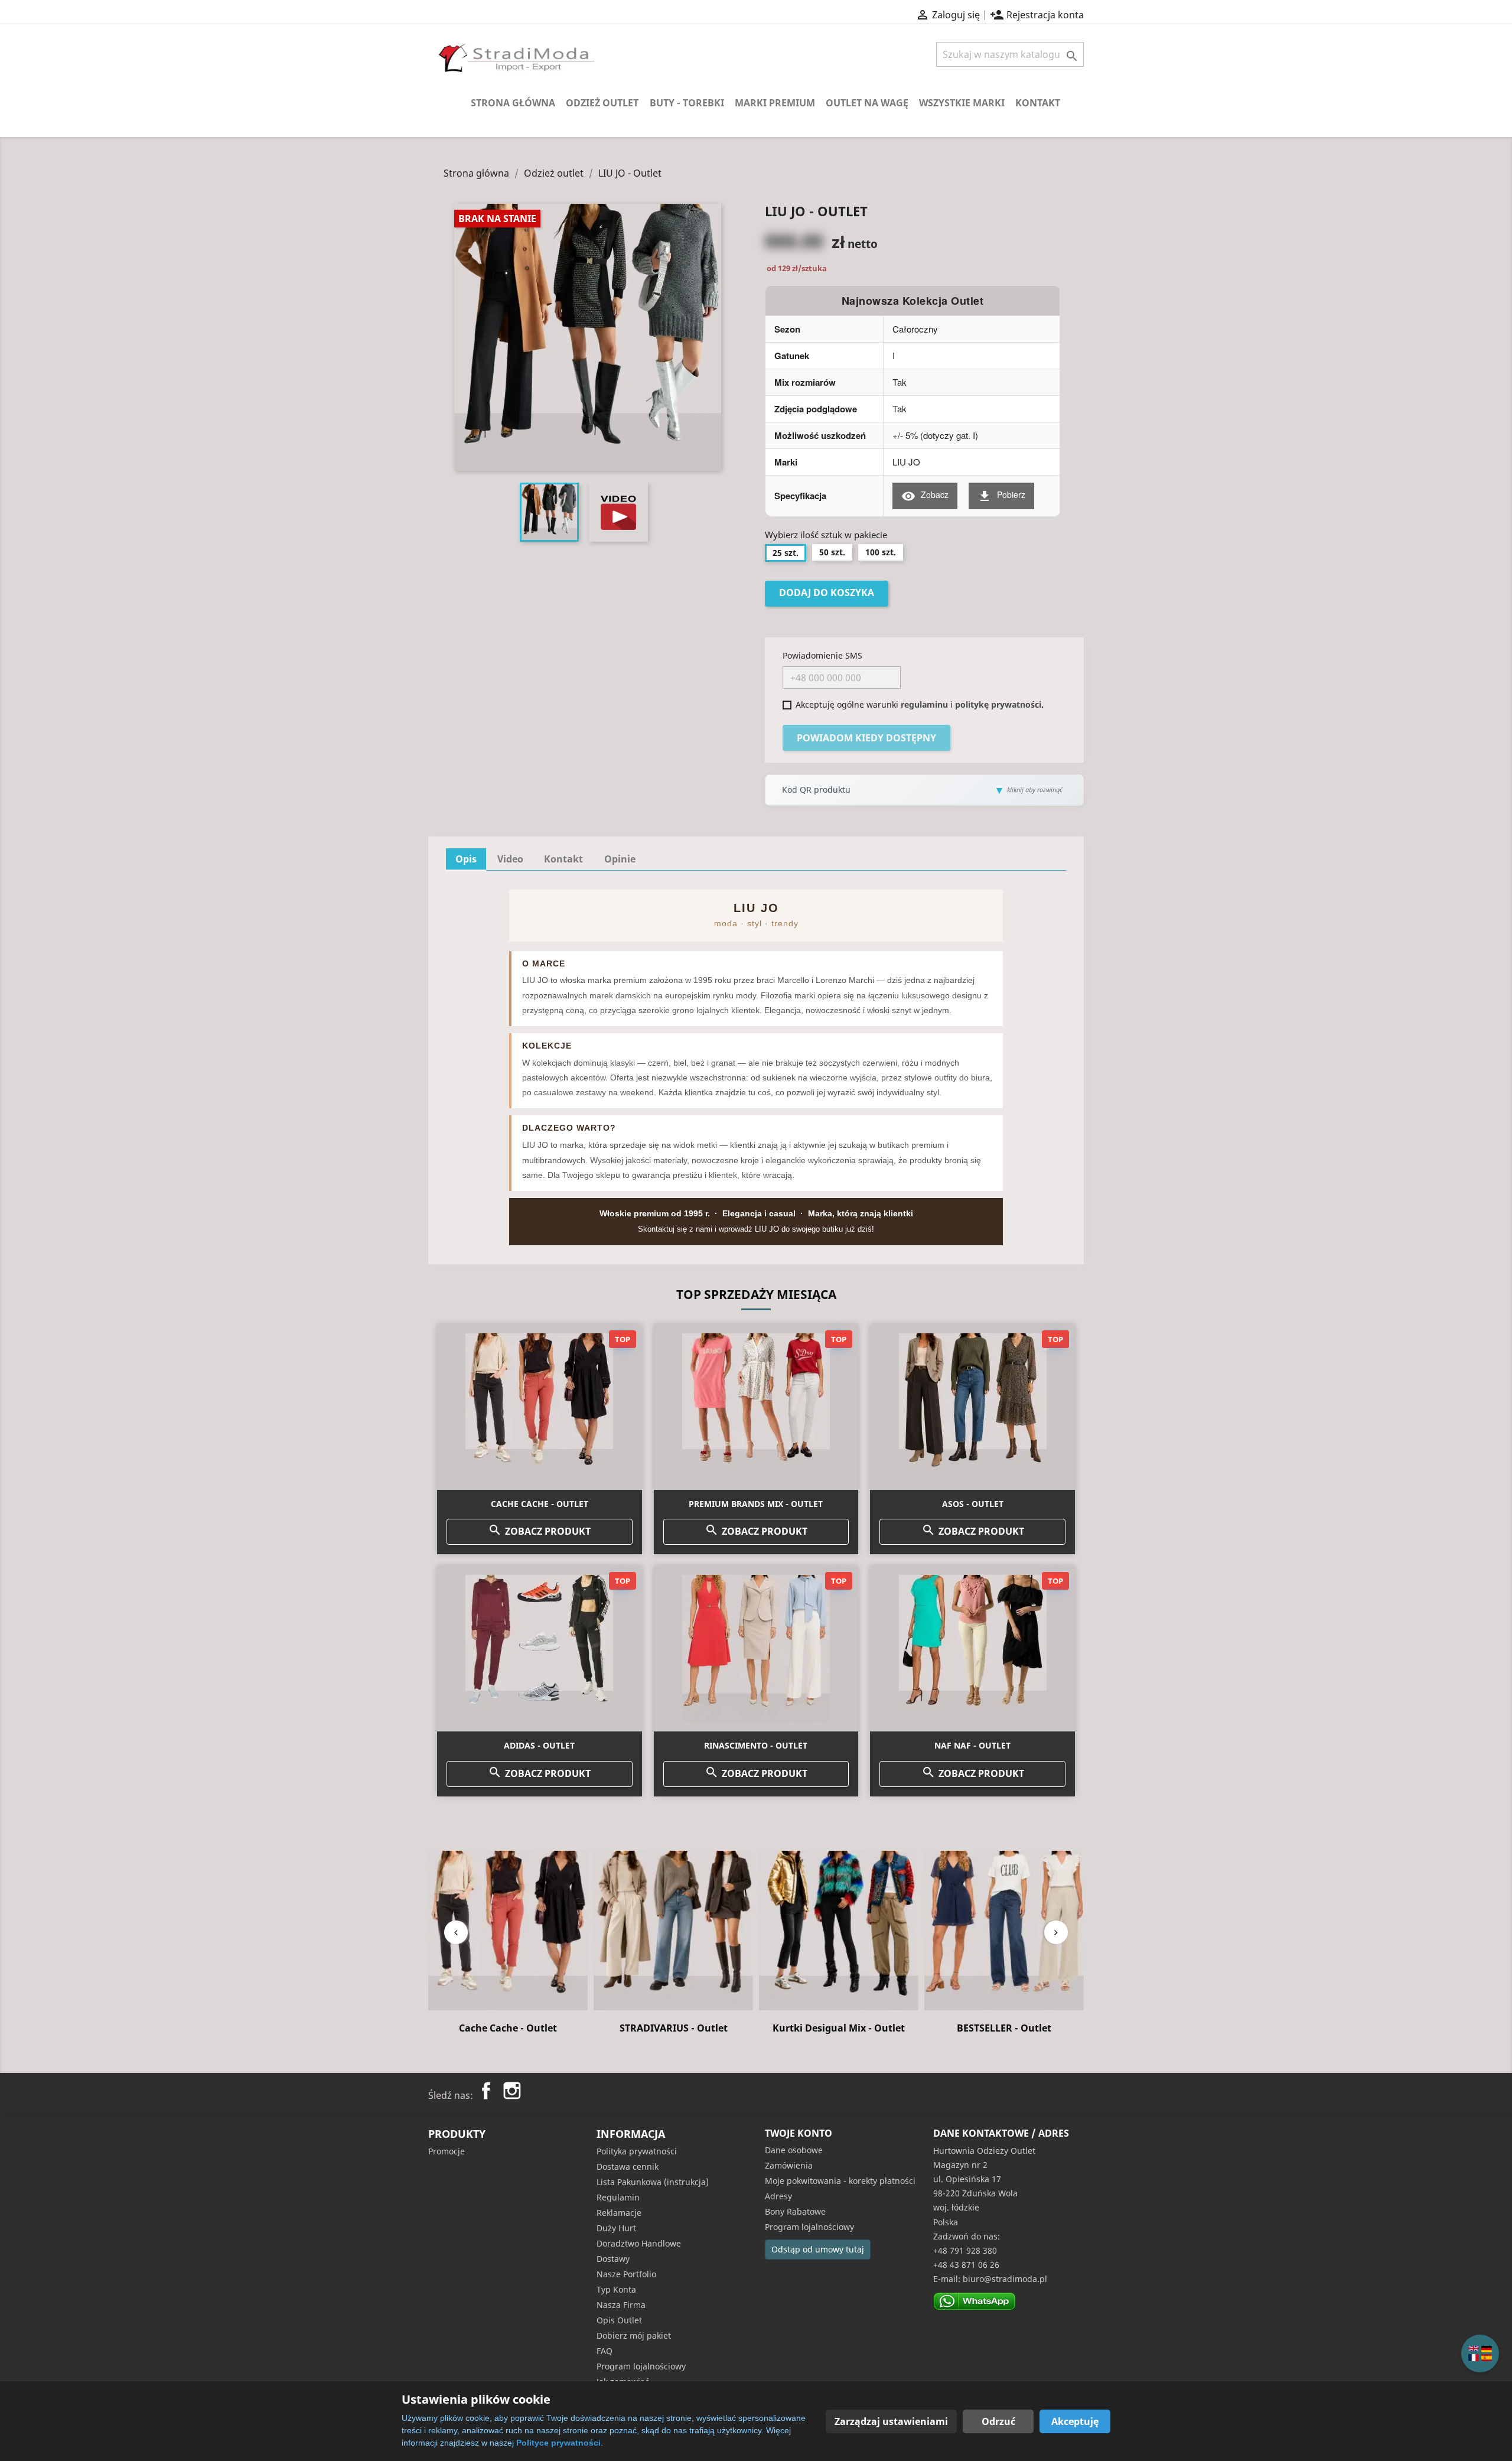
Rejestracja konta (1037, 15)
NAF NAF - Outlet (972, 1745)
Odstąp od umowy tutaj (818, 2249)
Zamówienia (789, 2165)
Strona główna (513, 103)
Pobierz (1001, 496)
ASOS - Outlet (973, 1504)
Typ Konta (616, 2289)
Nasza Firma (621, 2305)
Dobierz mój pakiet (634, 2335)
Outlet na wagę (867, 103)
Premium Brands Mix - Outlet (756, 1504)
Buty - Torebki (687, 103)
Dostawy (613, 2259)
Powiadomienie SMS (822, 655)
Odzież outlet (602, 103)
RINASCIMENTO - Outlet (756, 1745)
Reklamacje (619, 2213)
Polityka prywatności (637, 2151)
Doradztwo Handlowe (639, 2243)
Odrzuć (998, 2421)
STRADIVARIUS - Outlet (508, 2028)
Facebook (486, 2091)
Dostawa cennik (628, 2167)
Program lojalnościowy (641, 2366)
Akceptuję (1075, 2421)
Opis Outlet (619, 2320)
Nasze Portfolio (626, 2274)
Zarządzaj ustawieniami (891, 2421)
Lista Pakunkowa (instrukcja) (653, 2182)
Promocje (447, 2151)
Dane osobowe (794, 2150)
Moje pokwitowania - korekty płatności (840, 2181)
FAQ (605, 2351)
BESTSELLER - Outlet (839, 2028)
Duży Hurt (616, 2228)
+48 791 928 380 (965, 2250)
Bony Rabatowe (795, 2211)
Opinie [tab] (620, 859)
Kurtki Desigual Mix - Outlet (673, 2028)
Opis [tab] (466, 859)
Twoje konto (799, 2133)
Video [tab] (510, 859)
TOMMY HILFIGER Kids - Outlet (1004, 2034)
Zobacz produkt (539, 1530)
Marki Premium (775, 103)
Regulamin (618, 2197)
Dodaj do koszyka (827, 593)
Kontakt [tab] (563, 859)
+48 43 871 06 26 (966, 2265)
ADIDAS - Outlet (539, 1745)
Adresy (778, 2196)
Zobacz (925, 496)
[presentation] (456, 1932)
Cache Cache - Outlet (540, 1504)
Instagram (512, 2091)
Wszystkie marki (962, 103)
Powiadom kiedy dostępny (866, 738)
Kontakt (1038, 103)
